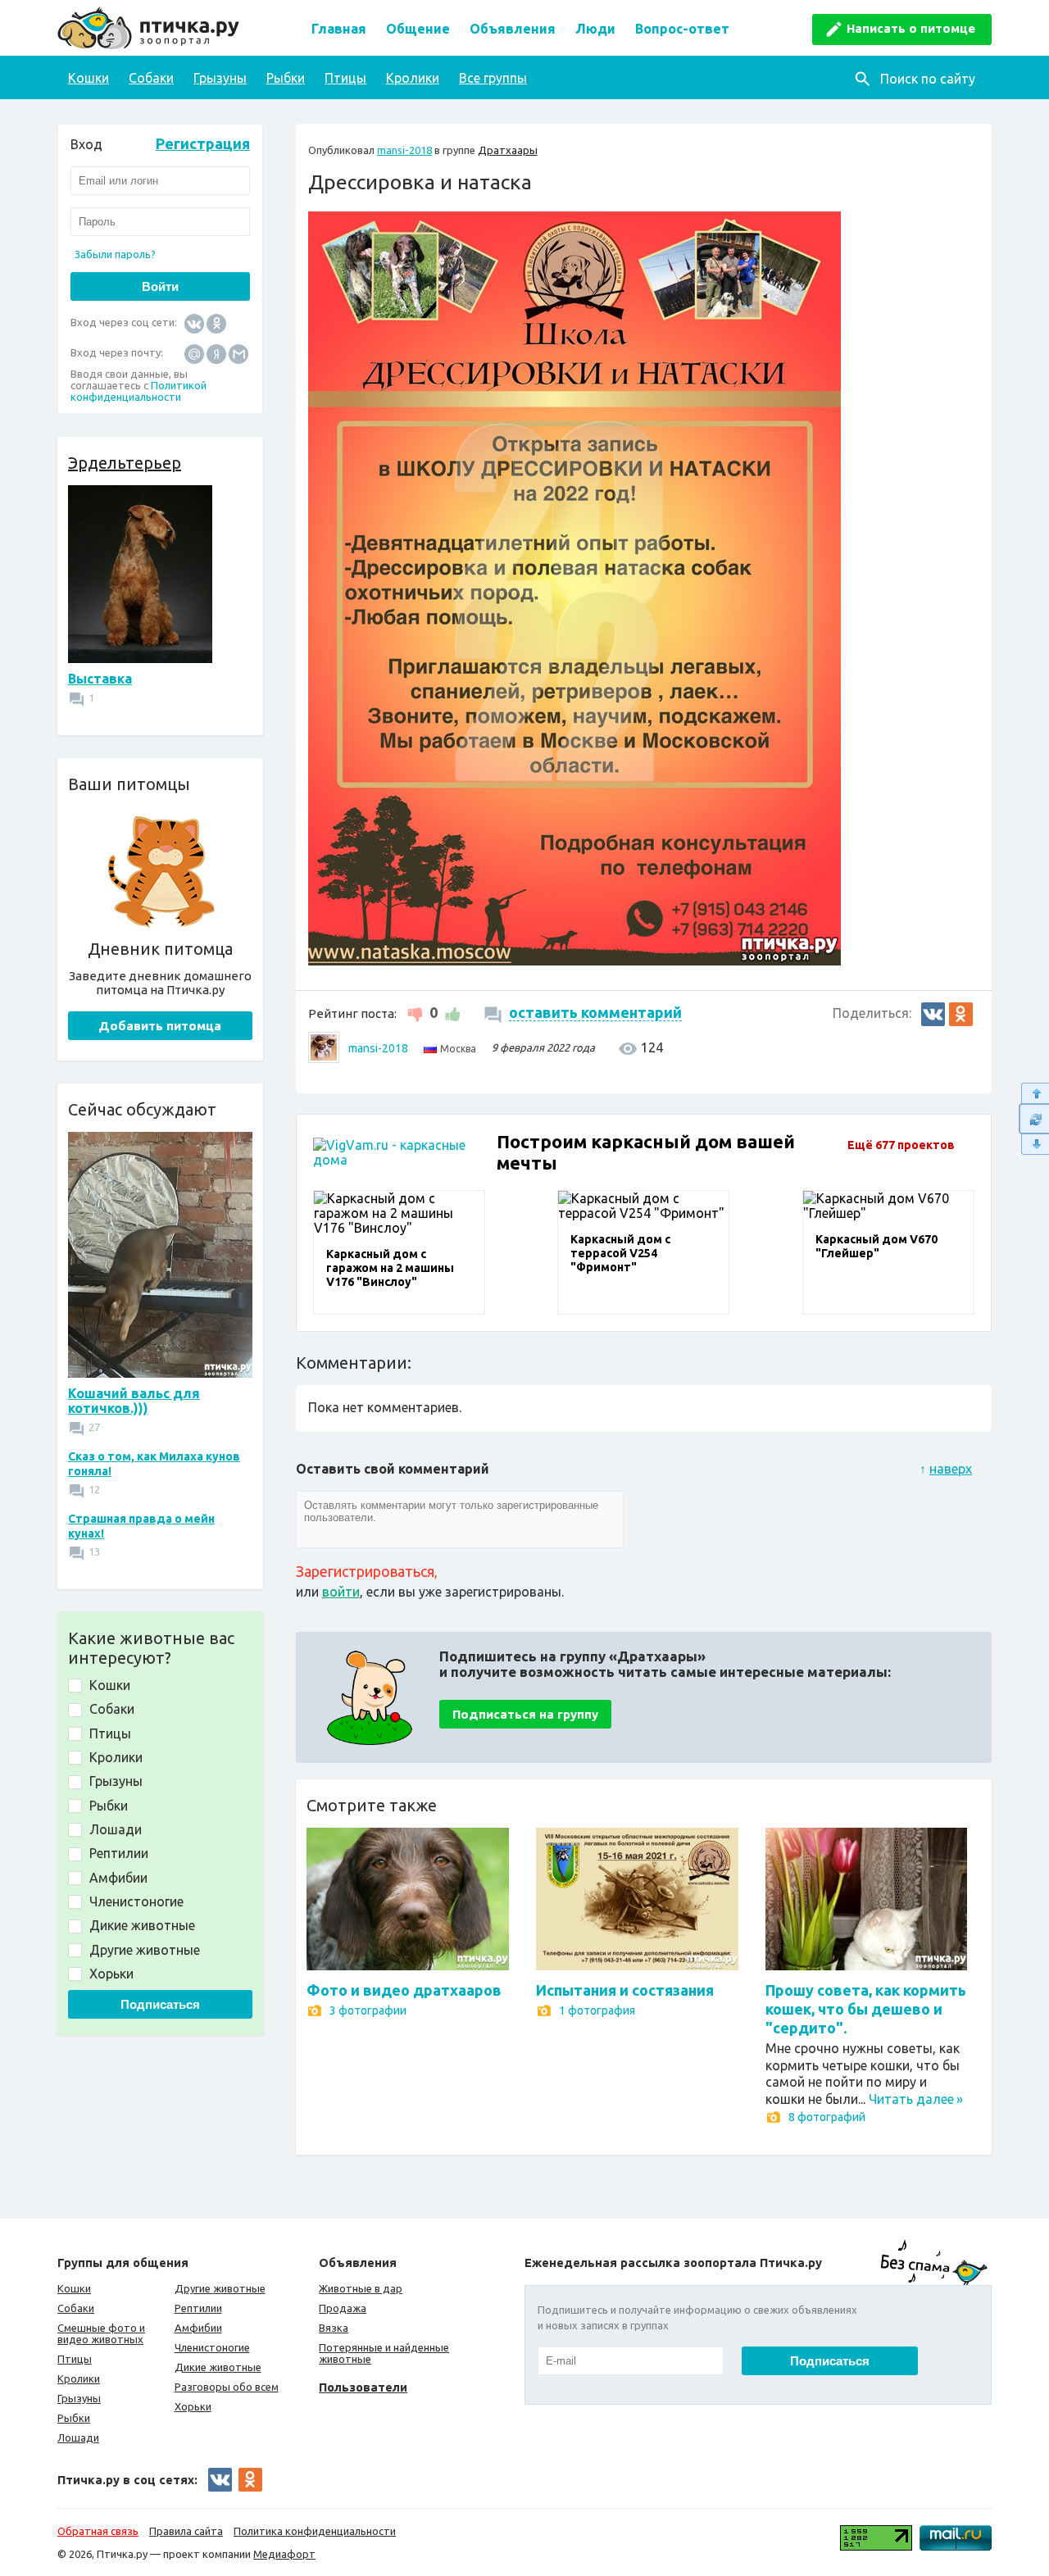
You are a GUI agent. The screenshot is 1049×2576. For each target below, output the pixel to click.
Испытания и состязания (625, 1990)
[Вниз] (1034, 1145)
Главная (339, 29)
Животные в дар (361, 2288)
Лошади (78, 2437)
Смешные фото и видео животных (101, 2333)
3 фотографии (368, 2010)
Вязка (334, 2328)
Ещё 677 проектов (901, 1145)
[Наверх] (1034, 1093)
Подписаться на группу (525, 1714)
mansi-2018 (404, 150)
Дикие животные (218, 2367)
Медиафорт (284, 2554)
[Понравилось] (450, 1012)
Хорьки (193, 2406)
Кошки (89, 78)
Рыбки (286, 78)
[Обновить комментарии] (1034, 1119)
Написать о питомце (911, 28)
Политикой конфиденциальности (139, 391)
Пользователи (363, 2387)
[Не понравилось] (417, 1012)
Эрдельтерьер (125, 463)
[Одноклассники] (216, 323)
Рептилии (198, 2308)
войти (341, 1592)
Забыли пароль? (115, 254)
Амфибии (198, 2328)
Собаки (151, 78)
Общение (418, 29)
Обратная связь (98, 2531)
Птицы (345, 78)
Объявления (513, 29)
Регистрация (203, 143)
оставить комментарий (595, 1012)
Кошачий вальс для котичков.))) (134, 1401)
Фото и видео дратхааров (404, 1990)
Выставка (100, 679)
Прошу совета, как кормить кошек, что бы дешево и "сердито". (866, 2009)
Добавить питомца (160, 1026)
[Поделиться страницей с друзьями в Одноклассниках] (961, 1014)
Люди (595, 29)
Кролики (413, 78)
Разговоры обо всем (227, 2387)
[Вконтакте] (194, 323)
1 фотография (597, 2010)
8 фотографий (827, 2117)
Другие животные (220, 2288)
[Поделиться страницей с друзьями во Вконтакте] (933, 1014)
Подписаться (160, 2004)
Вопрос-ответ (682, 29)
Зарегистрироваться (365, 1571)
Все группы (493, 78)
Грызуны (220, 78)
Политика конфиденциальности (315, 2531)
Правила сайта (186, 2531)
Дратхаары (508, 150)
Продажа (343, 2308)
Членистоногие (212, 2347)
